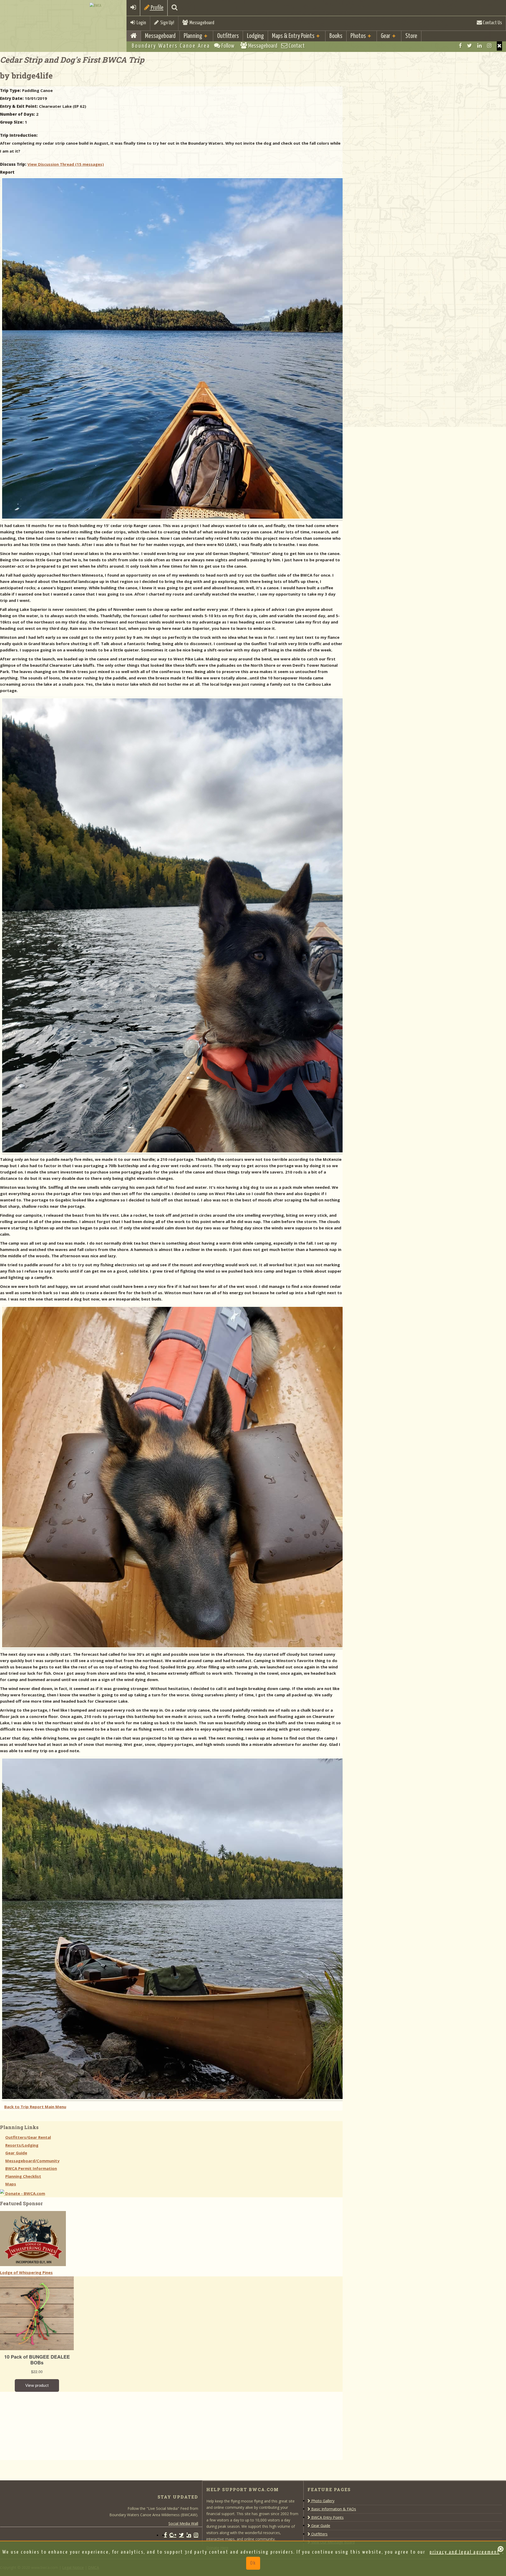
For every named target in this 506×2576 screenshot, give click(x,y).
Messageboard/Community (32, 2161)
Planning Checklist (23, 2176)
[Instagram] (489, 46)
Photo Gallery (322, 2501)
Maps (11, 2184)
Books (336, 36)
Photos (358, 36)
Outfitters (228, 36)
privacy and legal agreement (465, 2552)
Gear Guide (16, 2153)
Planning (193, 36)
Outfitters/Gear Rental (28, 2137)
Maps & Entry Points (293, 36)
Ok (253, 2563)
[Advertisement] (40, 2425)
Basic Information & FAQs (333, 2509)
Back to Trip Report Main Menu (35, 2107)
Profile (157, 8)
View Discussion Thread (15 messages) (66, 164)
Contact (296, 46)
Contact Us (492, 23)
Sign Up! (166, 23)
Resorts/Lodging (22, 2145)
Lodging (255, 36)
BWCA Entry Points (327, 2517)
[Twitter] (469, 46)
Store (411, 36)
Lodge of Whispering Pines (26, 2272)
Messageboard (201, 23)
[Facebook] (460, 46)
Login (140, 23)
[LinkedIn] (480, 46)
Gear (386, 36)
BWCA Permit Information (31, 2168)
